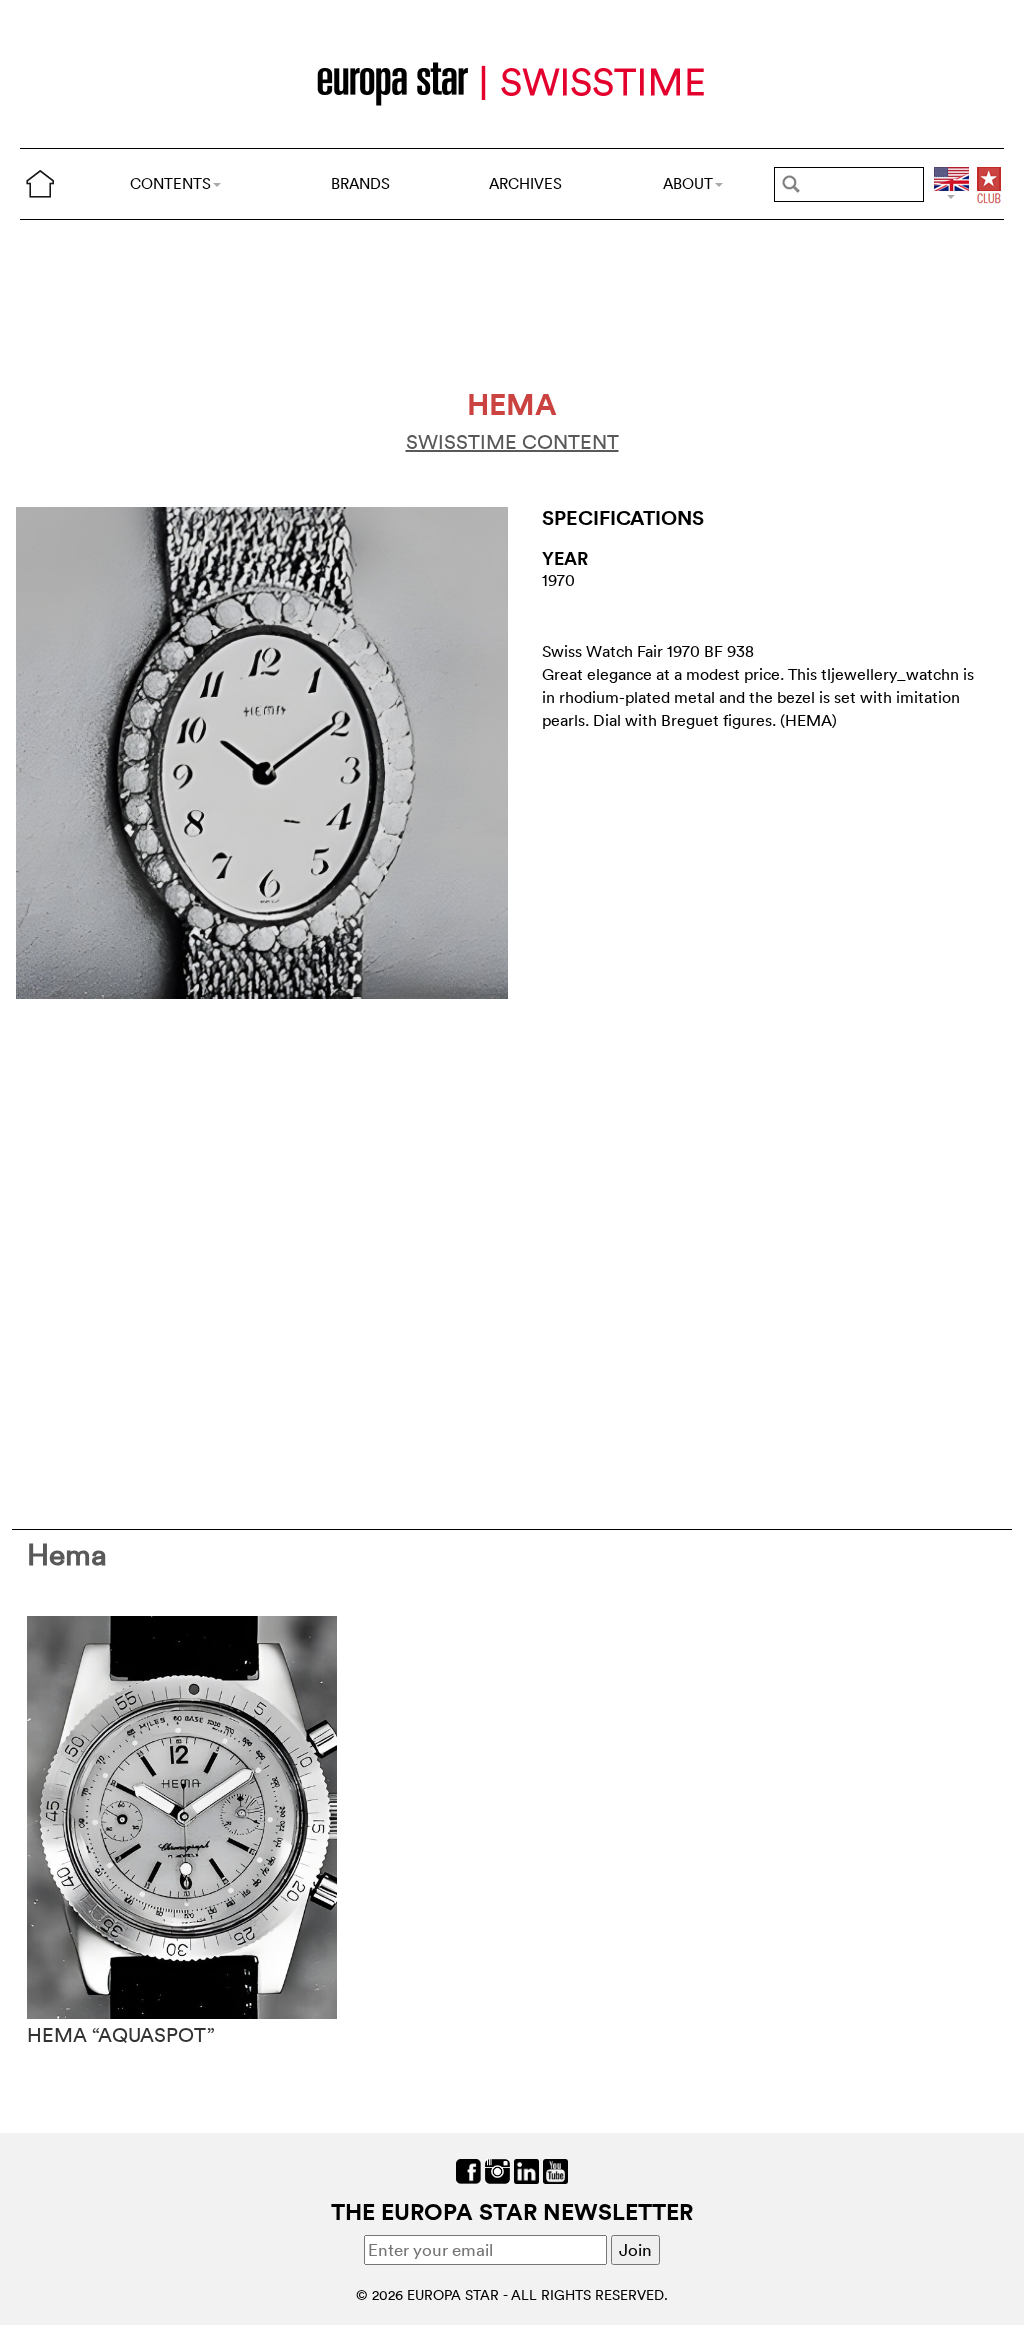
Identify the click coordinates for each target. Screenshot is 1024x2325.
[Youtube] (555, 2169)
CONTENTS (170, 183)
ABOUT (688, 183)
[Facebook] (468, 2169)
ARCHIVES (525, 183)
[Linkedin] (526, 2169)
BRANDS (360, 183)
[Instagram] (497, 2169)
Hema (67, 1554)
